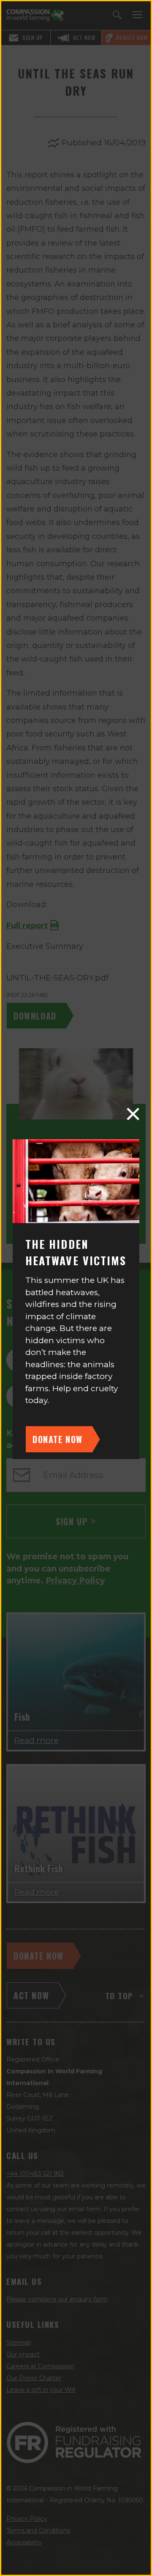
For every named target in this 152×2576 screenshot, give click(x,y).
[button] (133, 1114)
